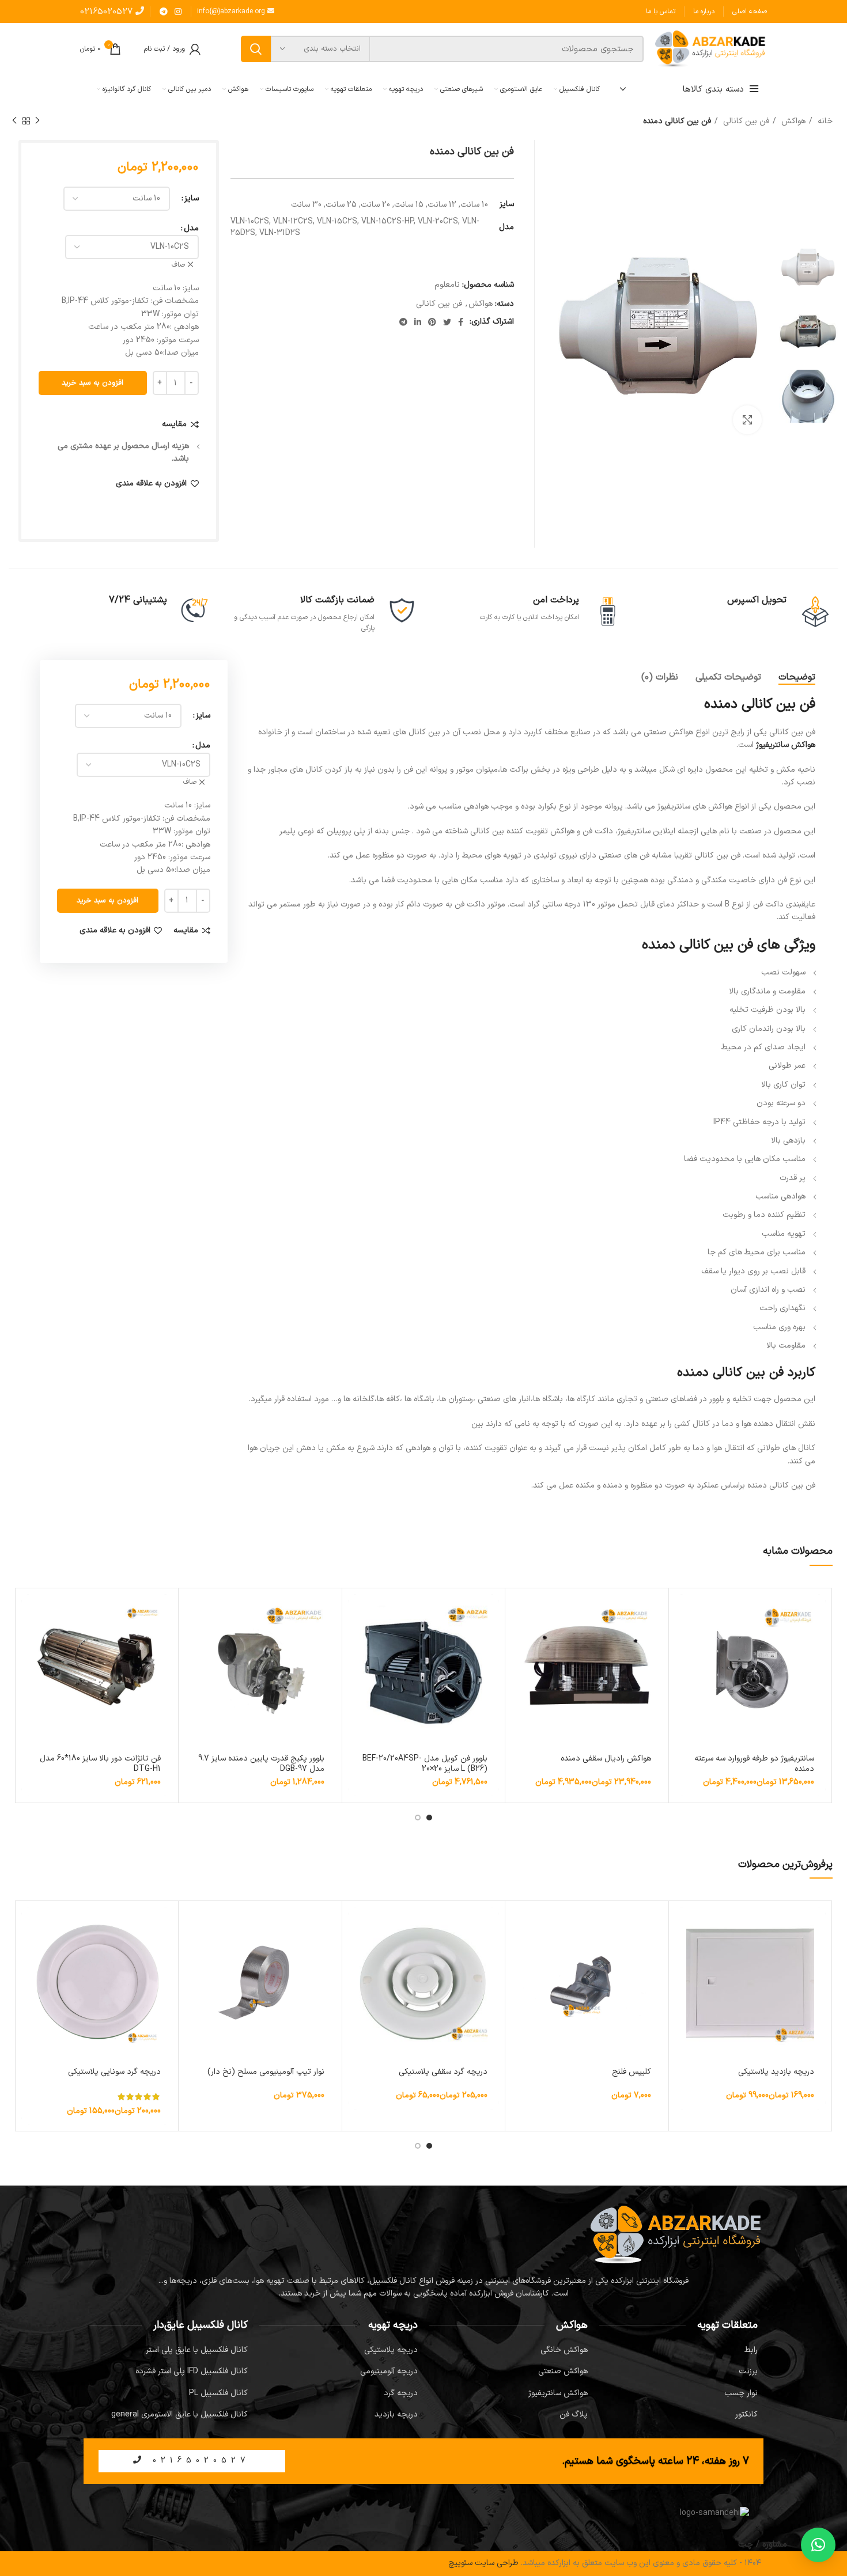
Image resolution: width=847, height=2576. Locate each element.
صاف (178, 265)
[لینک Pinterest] (432, 322)
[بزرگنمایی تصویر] (747, 420)
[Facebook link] (461, 322)
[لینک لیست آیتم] (678, 2350)
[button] (357, 1613)
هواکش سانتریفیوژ (786, 745)
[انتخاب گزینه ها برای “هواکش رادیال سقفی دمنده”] (520, 1613)
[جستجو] (256, 49)
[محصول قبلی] (37, 121)
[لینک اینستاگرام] (178, 12)
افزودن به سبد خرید (92, 383)
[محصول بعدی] (14, 121)
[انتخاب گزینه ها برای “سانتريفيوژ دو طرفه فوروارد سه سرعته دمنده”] (683, 1613)
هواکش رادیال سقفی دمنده (606, 1759)
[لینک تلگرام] (164, 12)
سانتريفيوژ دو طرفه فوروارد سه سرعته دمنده (754, 1764)
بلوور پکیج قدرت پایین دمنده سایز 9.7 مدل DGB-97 (261, 1764)
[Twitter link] (447, 322)
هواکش (792, 121)
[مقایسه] (683, 1639)
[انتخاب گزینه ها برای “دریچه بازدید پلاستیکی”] (683, 1926)
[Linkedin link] (418, 322)
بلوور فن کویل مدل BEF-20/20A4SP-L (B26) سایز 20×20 (425, 1764)
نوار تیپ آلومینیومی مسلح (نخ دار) (266, 2072)
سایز (192, 198)
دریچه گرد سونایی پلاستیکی (114, 2072)
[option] (808, 272)
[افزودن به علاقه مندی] (683, 1665)
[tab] (797, 678)
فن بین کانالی (745, 121)
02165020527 (108, 12)
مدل (191, 228)
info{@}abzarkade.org (232, 12)
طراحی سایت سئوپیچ (483, 2563)
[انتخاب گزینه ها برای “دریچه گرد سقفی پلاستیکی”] (357, 1926)
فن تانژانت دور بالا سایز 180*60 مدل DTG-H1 (100, 1764)
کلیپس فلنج (632, 2072)
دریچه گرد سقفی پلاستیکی (443, 2072)
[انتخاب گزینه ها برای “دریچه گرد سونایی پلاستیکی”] (30, 1926)
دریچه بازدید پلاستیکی (776, 2072)
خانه (824, 121)
